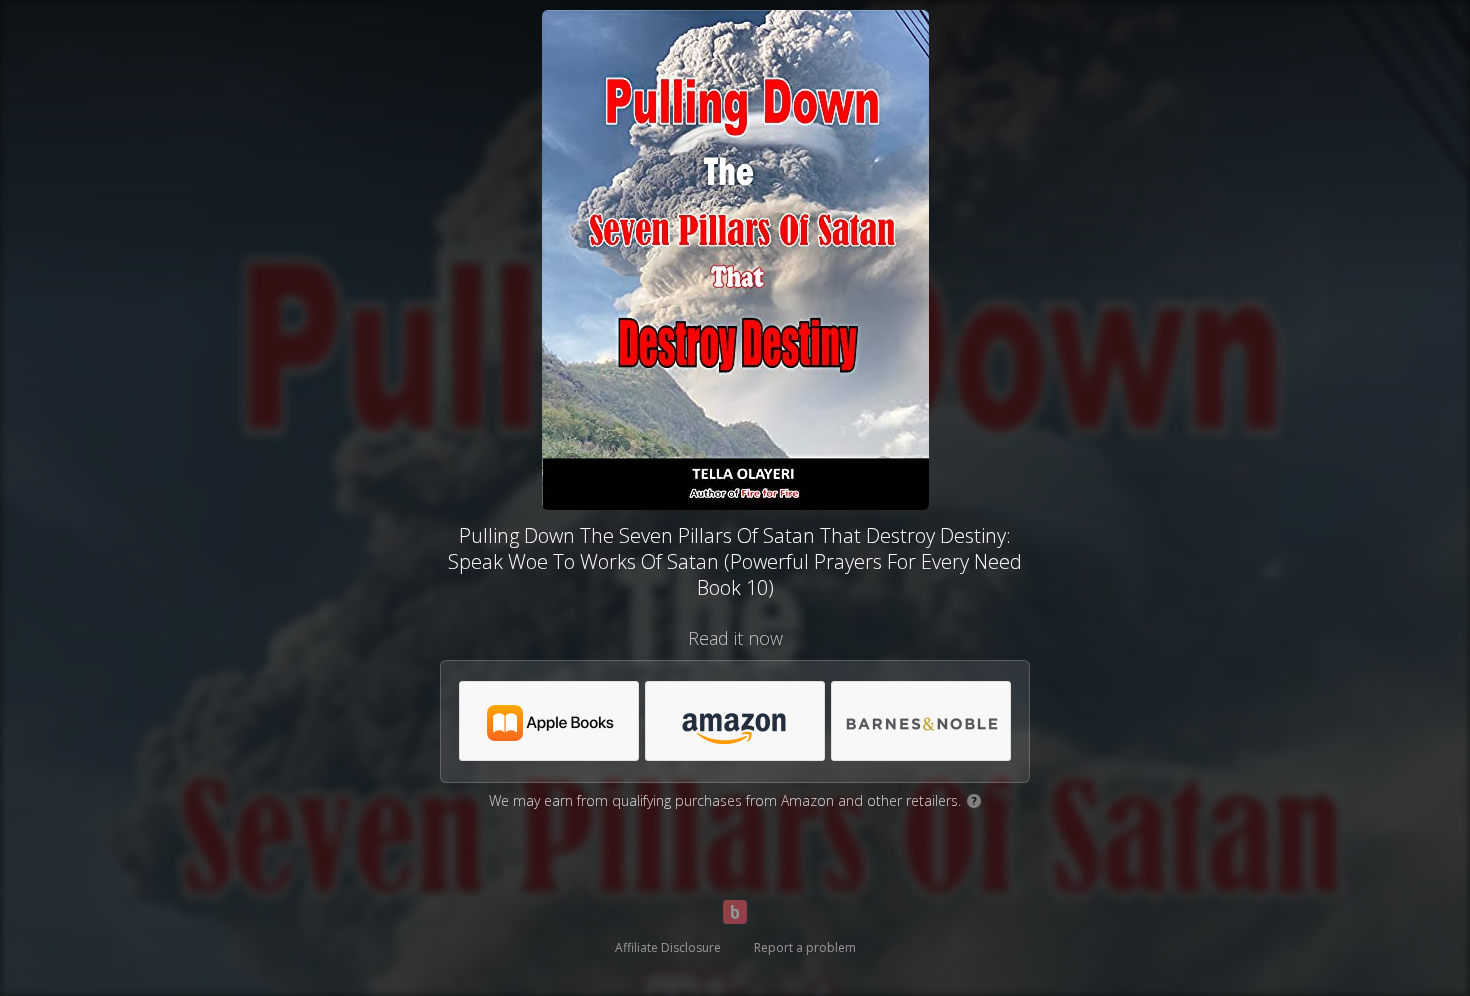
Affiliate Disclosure (668, 947)
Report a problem (805, 947)
